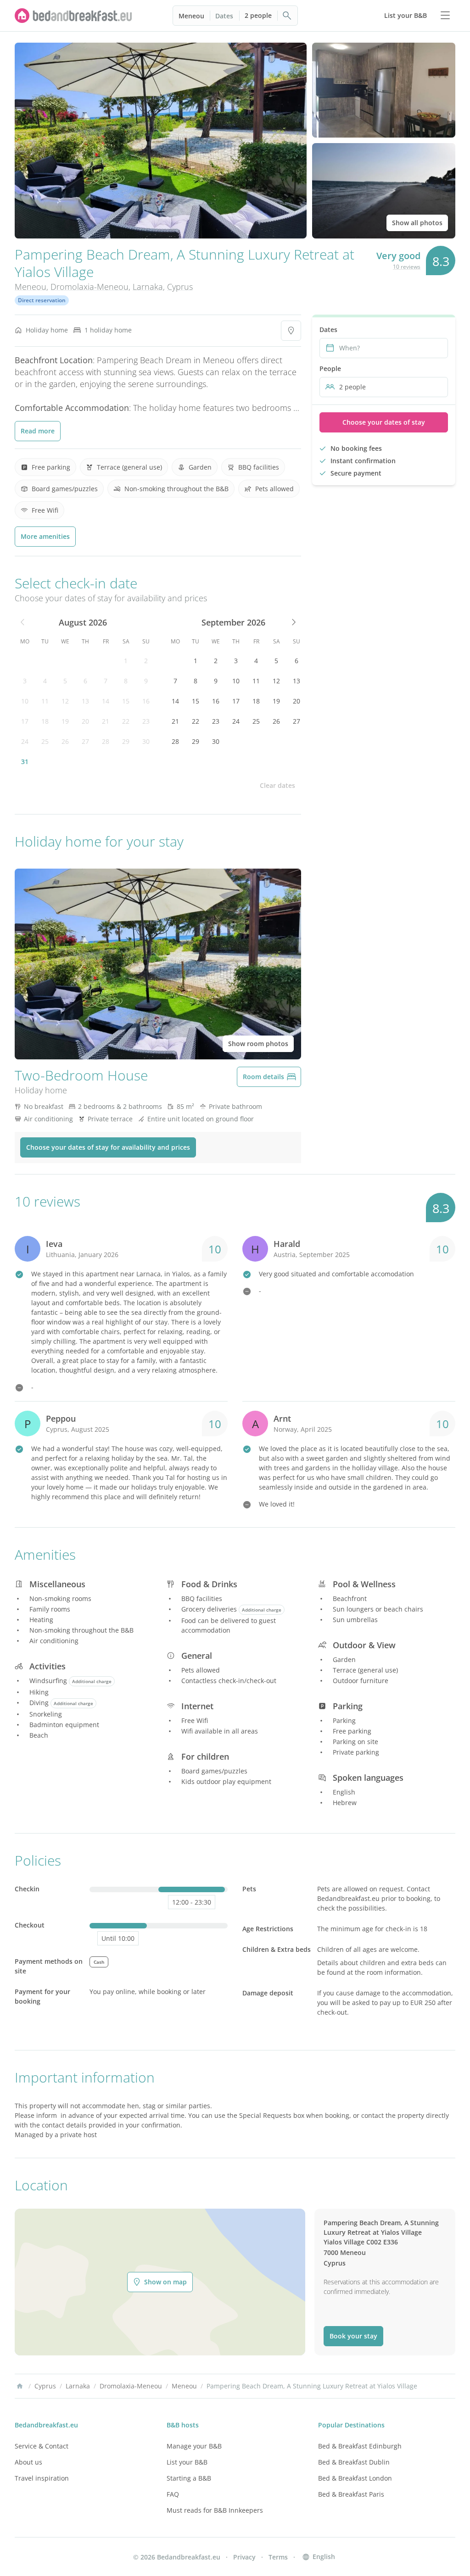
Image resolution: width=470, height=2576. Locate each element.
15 (126, 701)
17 (25, 721)
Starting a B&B (189, 2478)
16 (146, 701)
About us (28, 2462)
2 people (258, 15)
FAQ (173, 2494)
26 (65, 741)
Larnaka (148, 287)
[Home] (20, 2386)
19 (65, 721)
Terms (278, 2557)
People (330, 368)
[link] (73, 16)
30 (146, 741)
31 (25, 762)
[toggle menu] (445, 16)
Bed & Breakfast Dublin (354, 2462)
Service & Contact (42, 2446)
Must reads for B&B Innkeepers (215, 2510)
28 (106, 741)
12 (65, 701)
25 (45, 741)
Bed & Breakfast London (355, 2478)
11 (45, 701)
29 (126, 741)
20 (85, 721)
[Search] (287, 16)
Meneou (191, 16)
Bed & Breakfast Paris (351, 2494)
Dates (224, 16)
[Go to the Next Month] (293, 622)
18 (45, 721)
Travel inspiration (42, 2478)
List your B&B (187, 2462)
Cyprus (180, 287)
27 (85, 741)
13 (85, 701)
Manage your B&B (194, 2446)
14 (106, 701)
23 (146, 721)
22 (126, 721)
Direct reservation (42, 300)
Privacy (244, 2557)
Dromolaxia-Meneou (90, 287)
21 (106, 721)
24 (25, 741)
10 (25, 701)
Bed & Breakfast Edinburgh (360, 2446)
